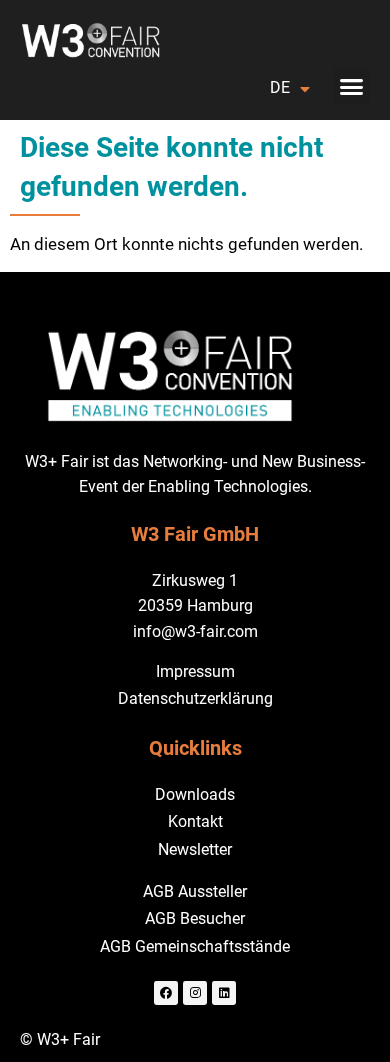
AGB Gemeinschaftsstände (195, 946)
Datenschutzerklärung (195, 698)
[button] (352, 87)
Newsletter (195, 849)
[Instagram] (195, 993)
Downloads (195, 794)
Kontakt (195, 821)
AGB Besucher (195, 918)
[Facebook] (166, 993)
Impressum (195, 671)
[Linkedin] (224, 993)
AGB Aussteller (195, 891)
